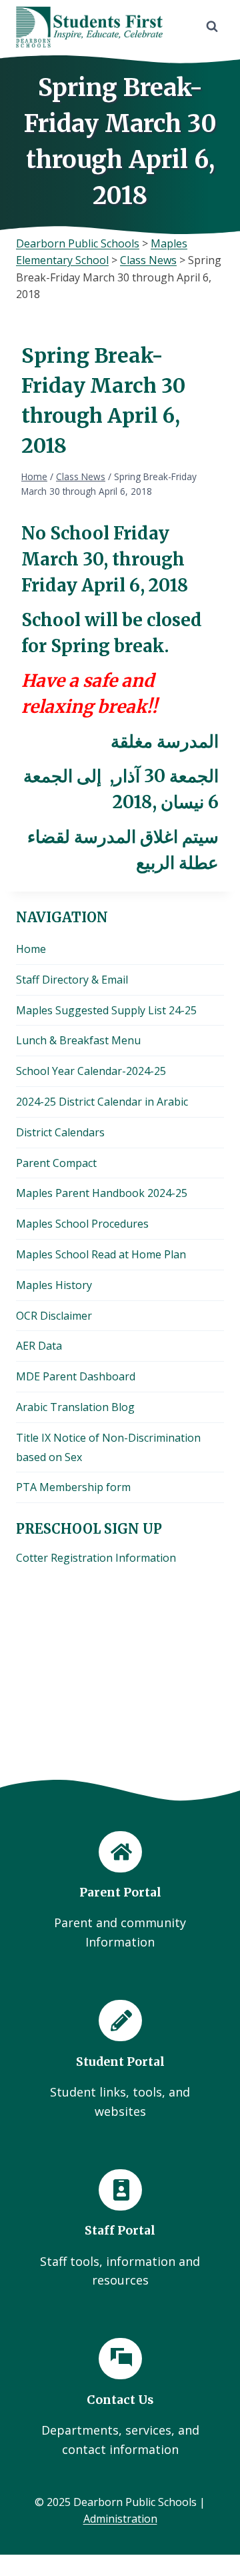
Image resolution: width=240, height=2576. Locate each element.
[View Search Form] (212, 27)
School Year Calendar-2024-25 (91, 1071)
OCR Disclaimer (54, 1316)
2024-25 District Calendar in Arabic (102, 1102)
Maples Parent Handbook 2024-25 (102, 1193)
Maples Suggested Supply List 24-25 (106, 1010)
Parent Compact (56, 1163)
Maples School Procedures (82, 1224)
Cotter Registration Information (96, 1558)
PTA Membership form (73, 1487)
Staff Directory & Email (72, 980)
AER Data (39, 1346)
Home (31, 949)
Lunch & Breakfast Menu (78, 1040)
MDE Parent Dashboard (76, 1376)
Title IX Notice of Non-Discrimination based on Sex (108, 1447)
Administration (120, 2519)
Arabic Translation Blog (75, 1407)
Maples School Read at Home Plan (101, 1254)
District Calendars (60, 1132)
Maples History (54, 1285)
